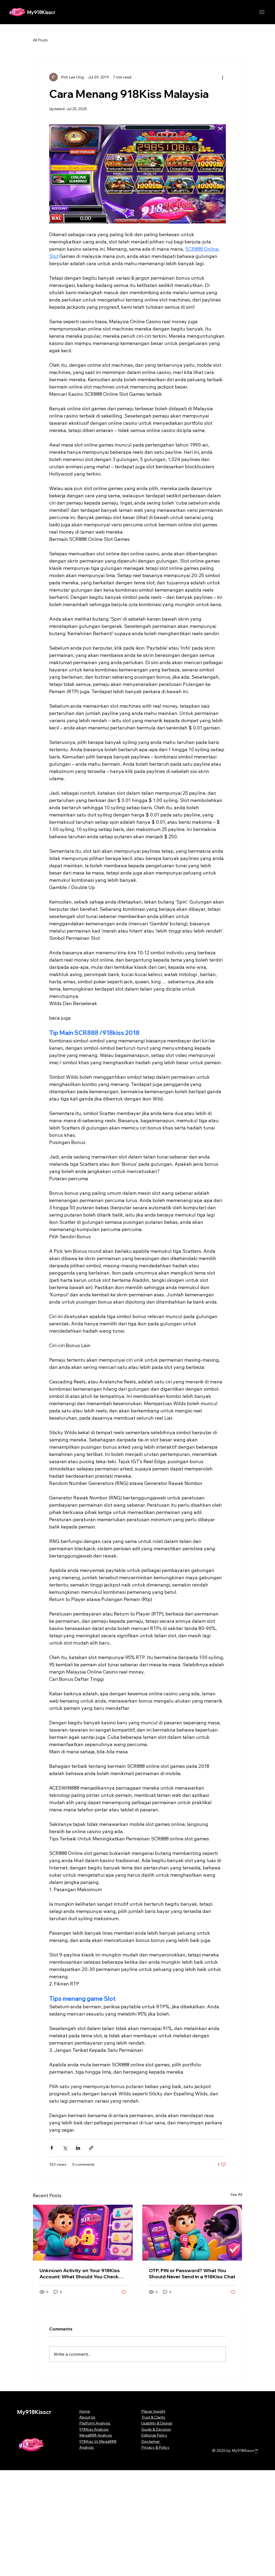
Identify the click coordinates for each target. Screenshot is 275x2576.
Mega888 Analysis (96, 2435)
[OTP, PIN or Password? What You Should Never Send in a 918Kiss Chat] (192, 2233)
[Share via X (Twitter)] (65, 2148)
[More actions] (223, 77)
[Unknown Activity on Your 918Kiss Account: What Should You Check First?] (83, 2233)
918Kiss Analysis (94, 2429)
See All (236, 2194)
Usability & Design (157, 2423)
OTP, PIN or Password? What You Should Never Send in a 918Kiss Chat (192, 2273)
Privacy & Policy (155, 2447)
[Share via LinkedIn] (78, 2148)
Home (85, 2411)
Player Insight (153, 2411)
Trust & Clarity (153, 2417)
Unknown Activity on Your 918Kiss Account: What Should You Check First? (80, 2273)
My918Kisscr (41, 12)
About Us (87, 2417)
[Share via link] (91, 2148)
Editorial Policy (154, 2435)
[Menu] (262, 12)
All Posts (40, 40)
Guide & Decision (156, 2429)
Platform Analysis (95, 2423)
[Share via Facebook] (52, 2148)
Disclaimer (151, 2441)
